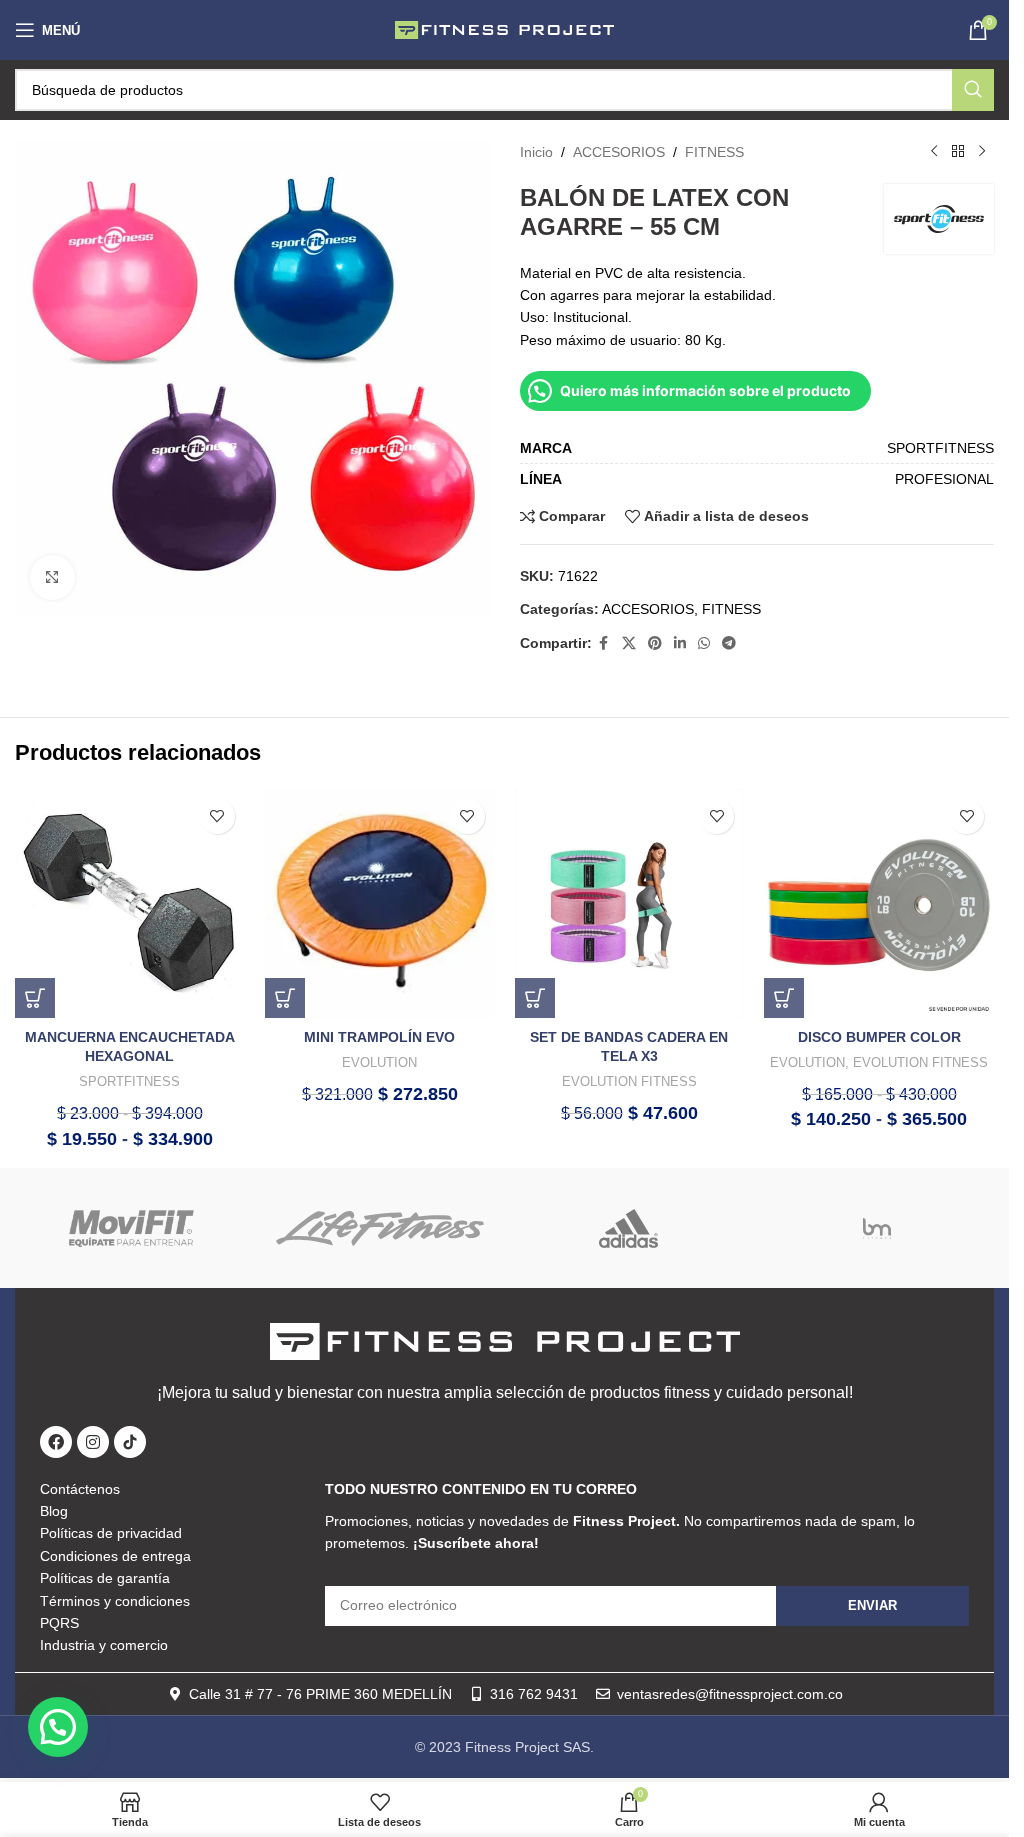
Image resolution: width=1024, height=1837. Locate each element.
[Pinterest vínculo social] (655, 643)
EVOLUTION (379, 1062)
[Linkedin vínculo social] (680, 643)
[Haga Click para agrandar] (52, 577)
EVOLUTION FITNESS (629, 1081)
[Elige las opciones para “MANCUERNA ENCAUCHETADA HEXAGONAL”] (35, 998)
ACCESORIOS (619, 152)
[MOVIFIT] (132, 1228)
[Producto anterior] (934, 152)
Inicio (536, 152)
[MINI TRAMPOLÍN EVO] (380, 904)
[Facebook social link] (604, 643)
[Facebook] (56, 1442)
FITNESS (714, 152)
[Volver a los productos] (958, 152)
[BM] (877, 1228)
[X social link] (629, 643)
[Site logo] (505, 29)
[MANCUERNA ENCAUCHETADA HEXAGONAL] (130, 904)
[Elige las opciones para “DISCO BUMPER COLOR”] (784, 998)
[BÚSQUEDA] (973, 90)
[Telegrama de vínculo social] (729, 643)
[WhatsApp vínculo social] (704, 643)
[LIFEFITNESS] (380, 1228)
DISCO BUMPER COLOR (879, 1037)
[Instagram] (93, 1442)
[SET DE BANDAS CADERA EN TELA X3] (630, 904)
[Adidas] (628, 1228)
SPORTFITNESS (129, 1081)
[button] (285, 998)
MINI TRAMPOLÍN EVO (379, 1037)
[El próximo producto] (982, 152)
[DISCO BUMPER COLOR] (879, 904)
